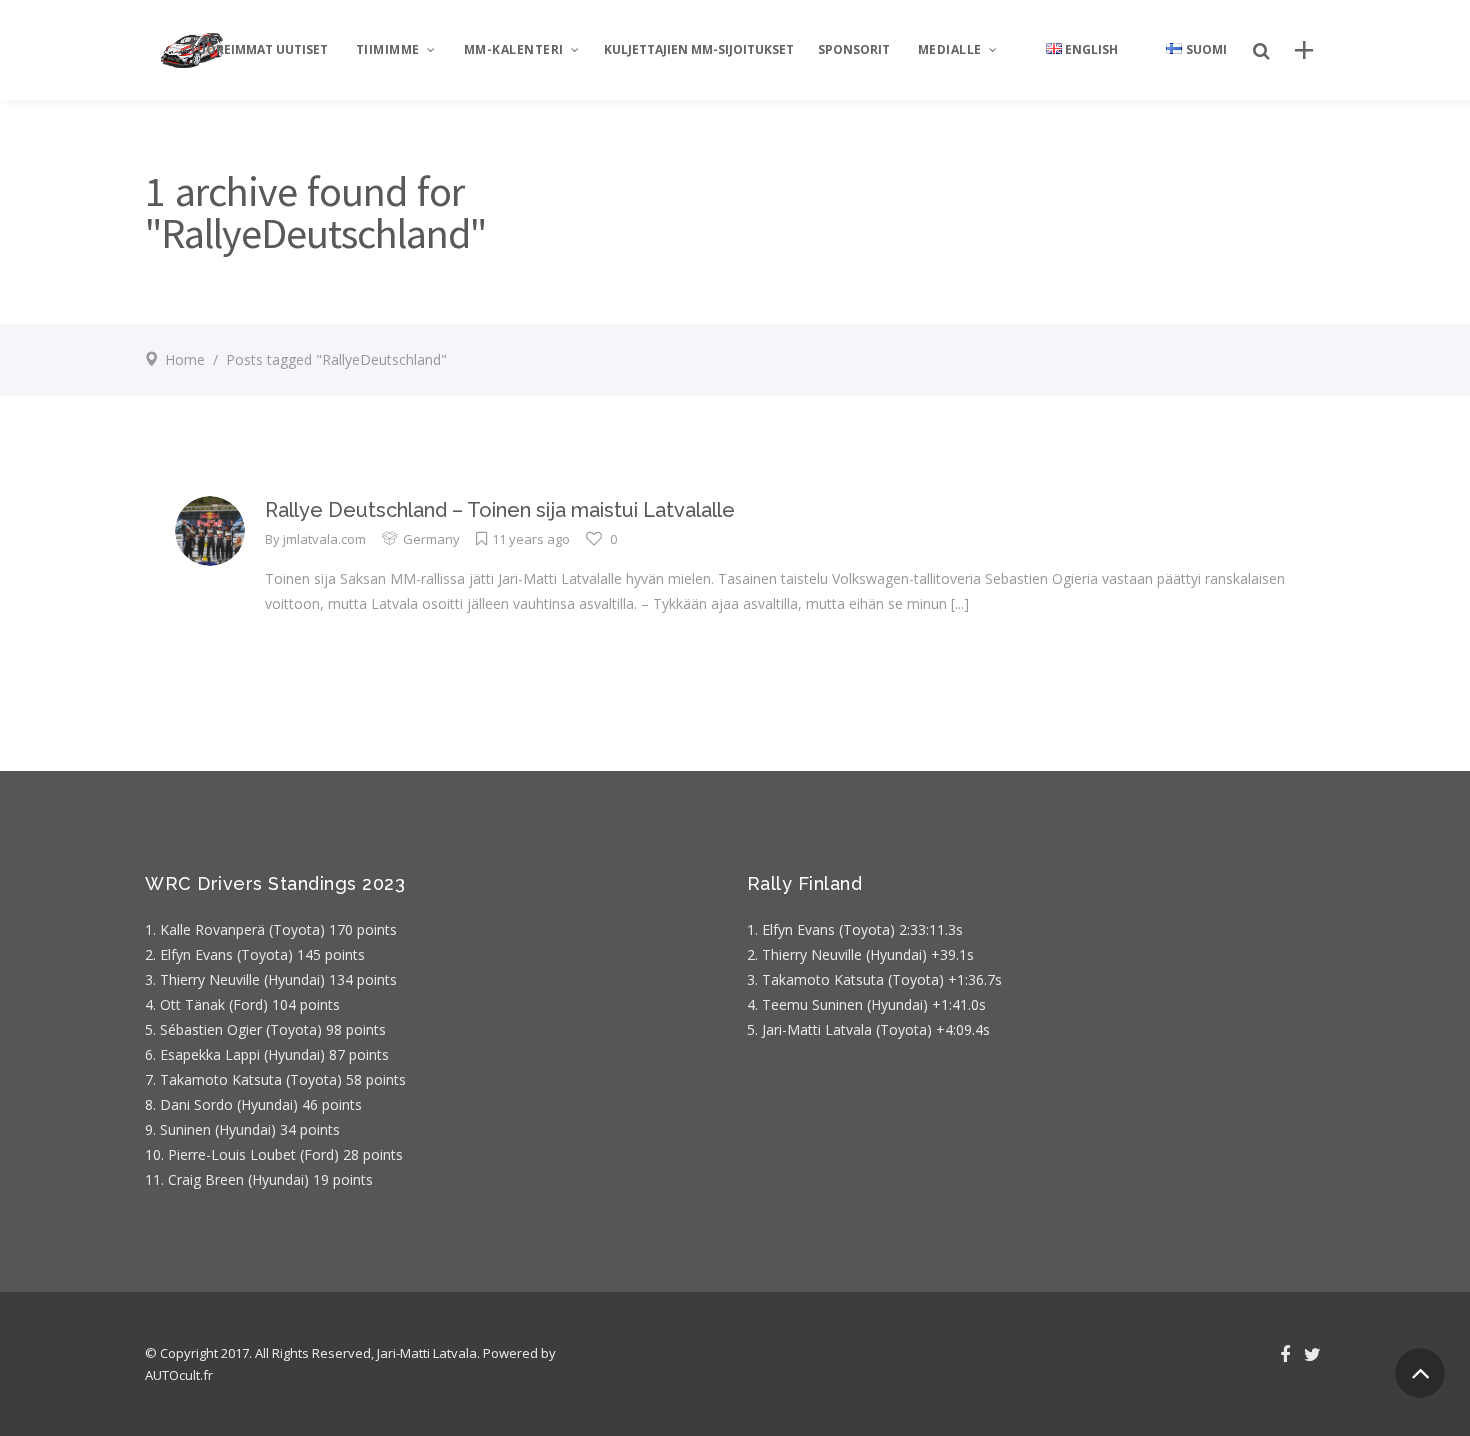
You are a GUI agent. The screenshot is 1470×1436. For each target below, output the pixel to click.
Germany (431, 539)
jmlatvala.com (324, 539)
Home (185, 359)
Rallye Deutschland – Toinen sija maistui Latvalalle (500, 510)
